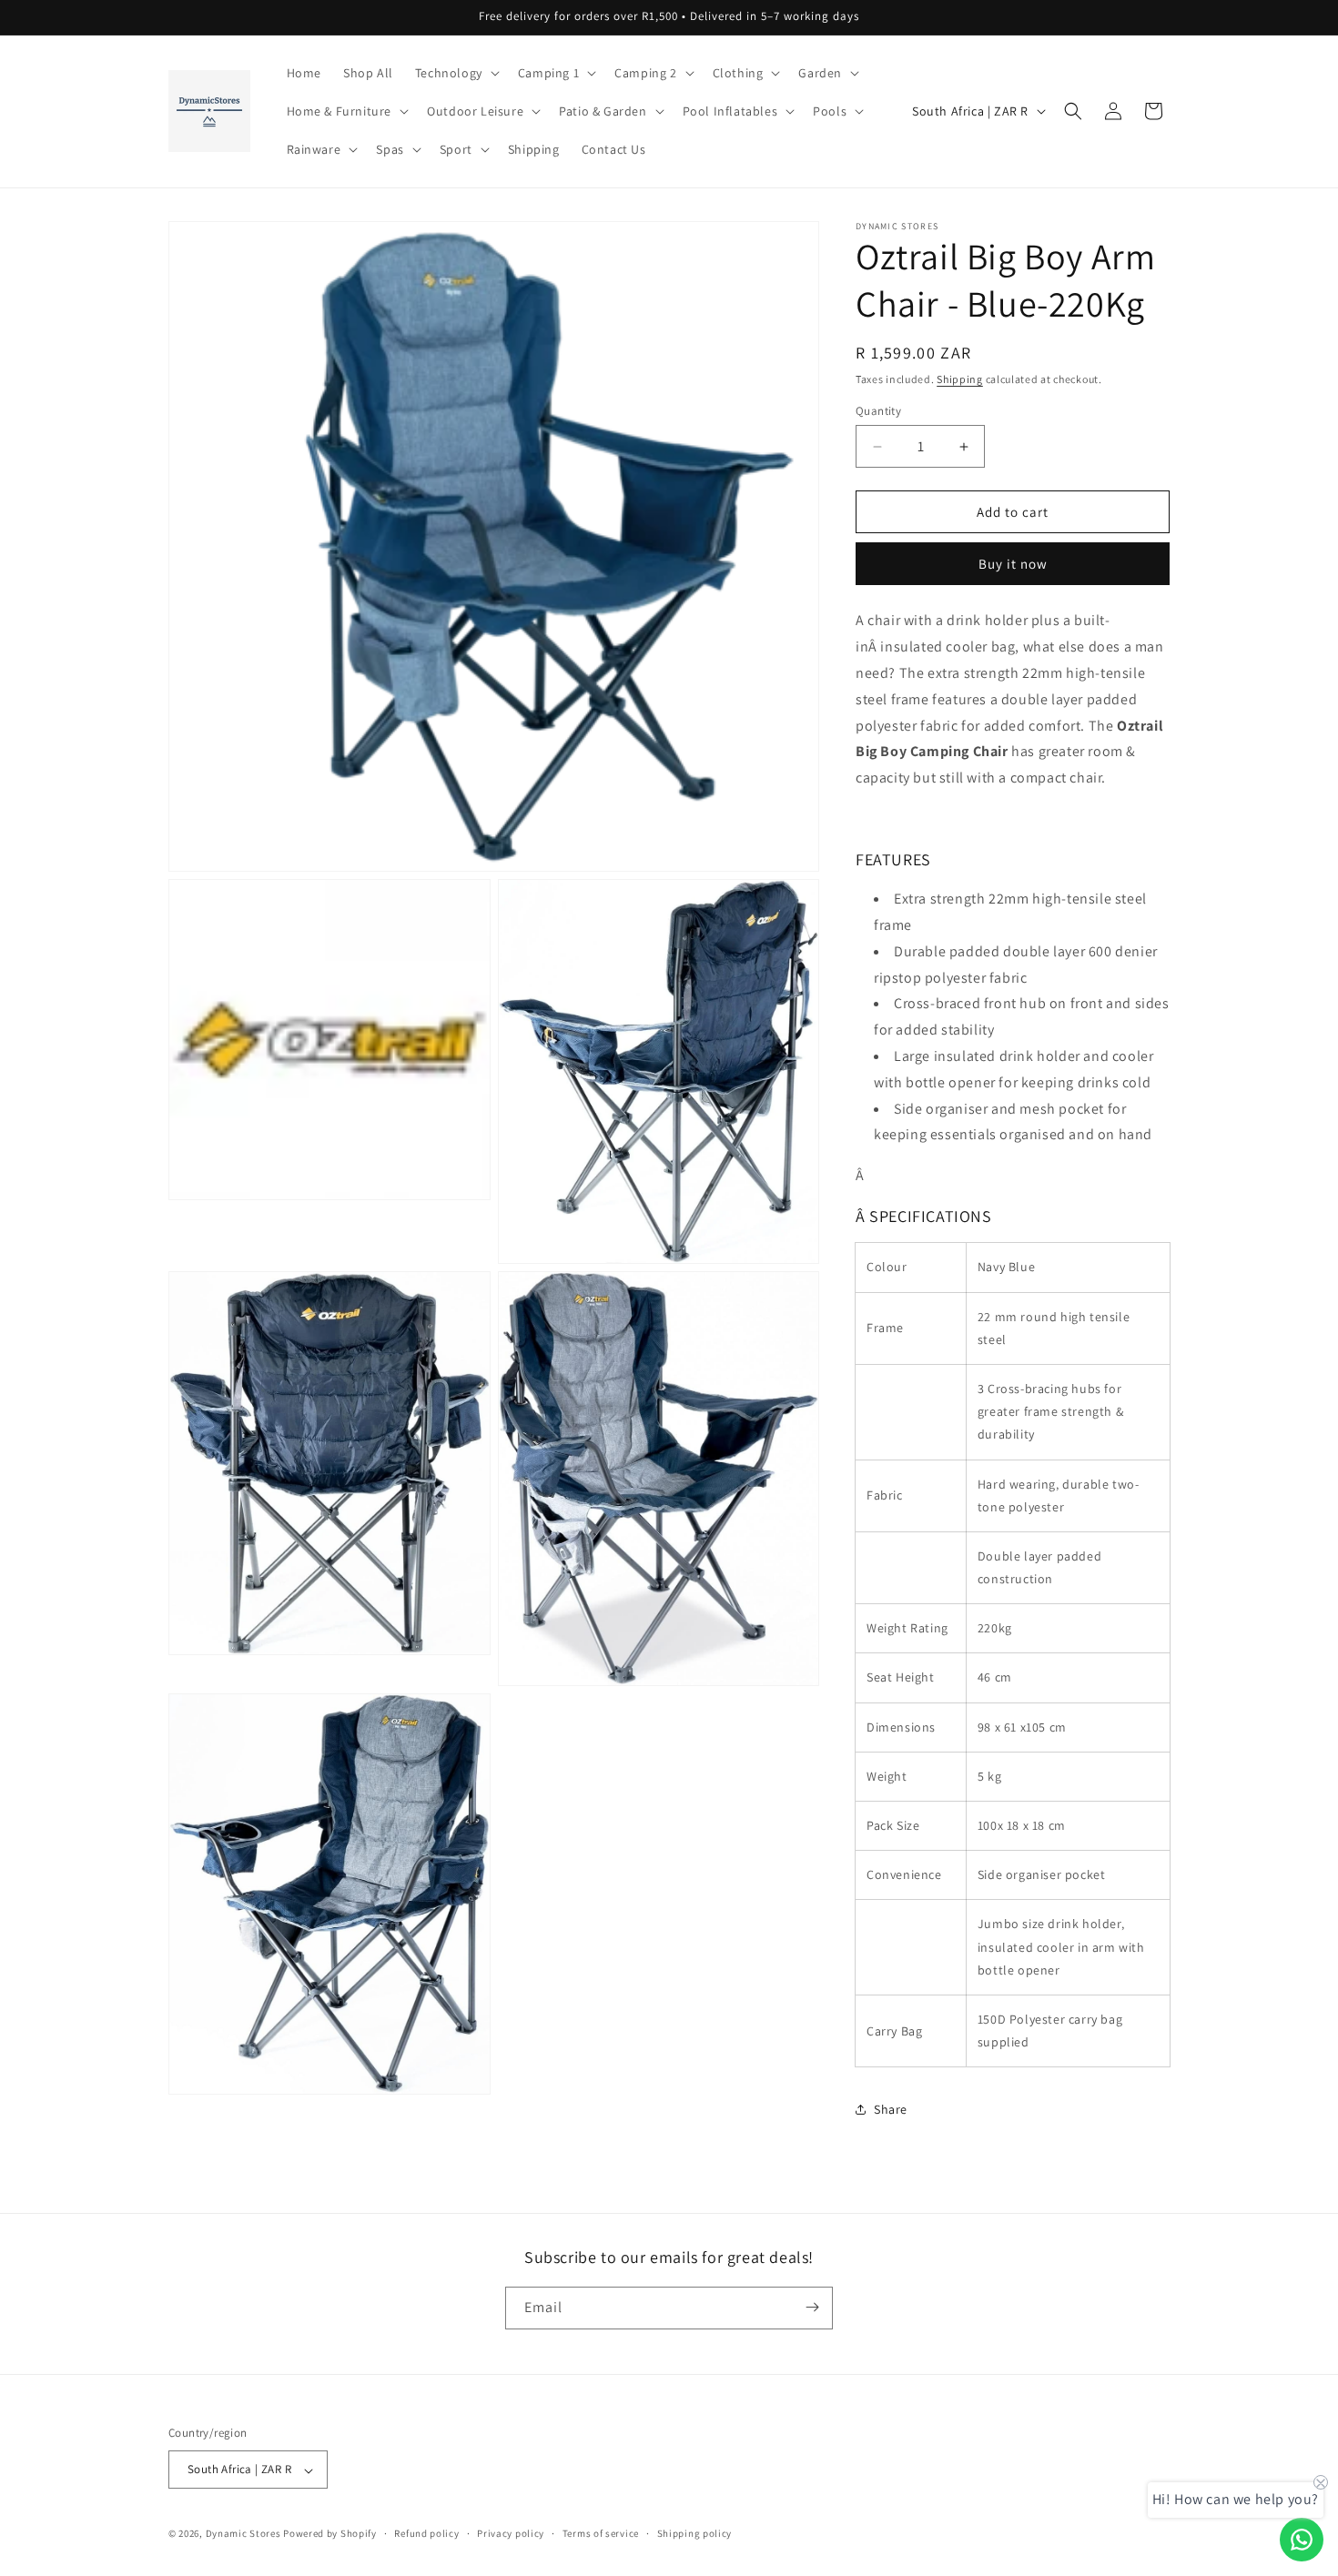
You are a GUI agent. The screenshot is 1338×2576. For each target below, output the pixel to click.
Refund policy (426, 2533)
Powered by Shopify (330, 2534)
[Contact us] (1302, 2540)
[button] (456, 73)
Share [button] (891, 2109)
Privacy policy (511, 2533)
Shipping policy (695, 2533)
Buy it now (1013, 564)
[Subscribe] (812, 2307)
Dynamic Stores (243, 2534)
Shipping (960, 379)
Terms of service (601, 2533)
